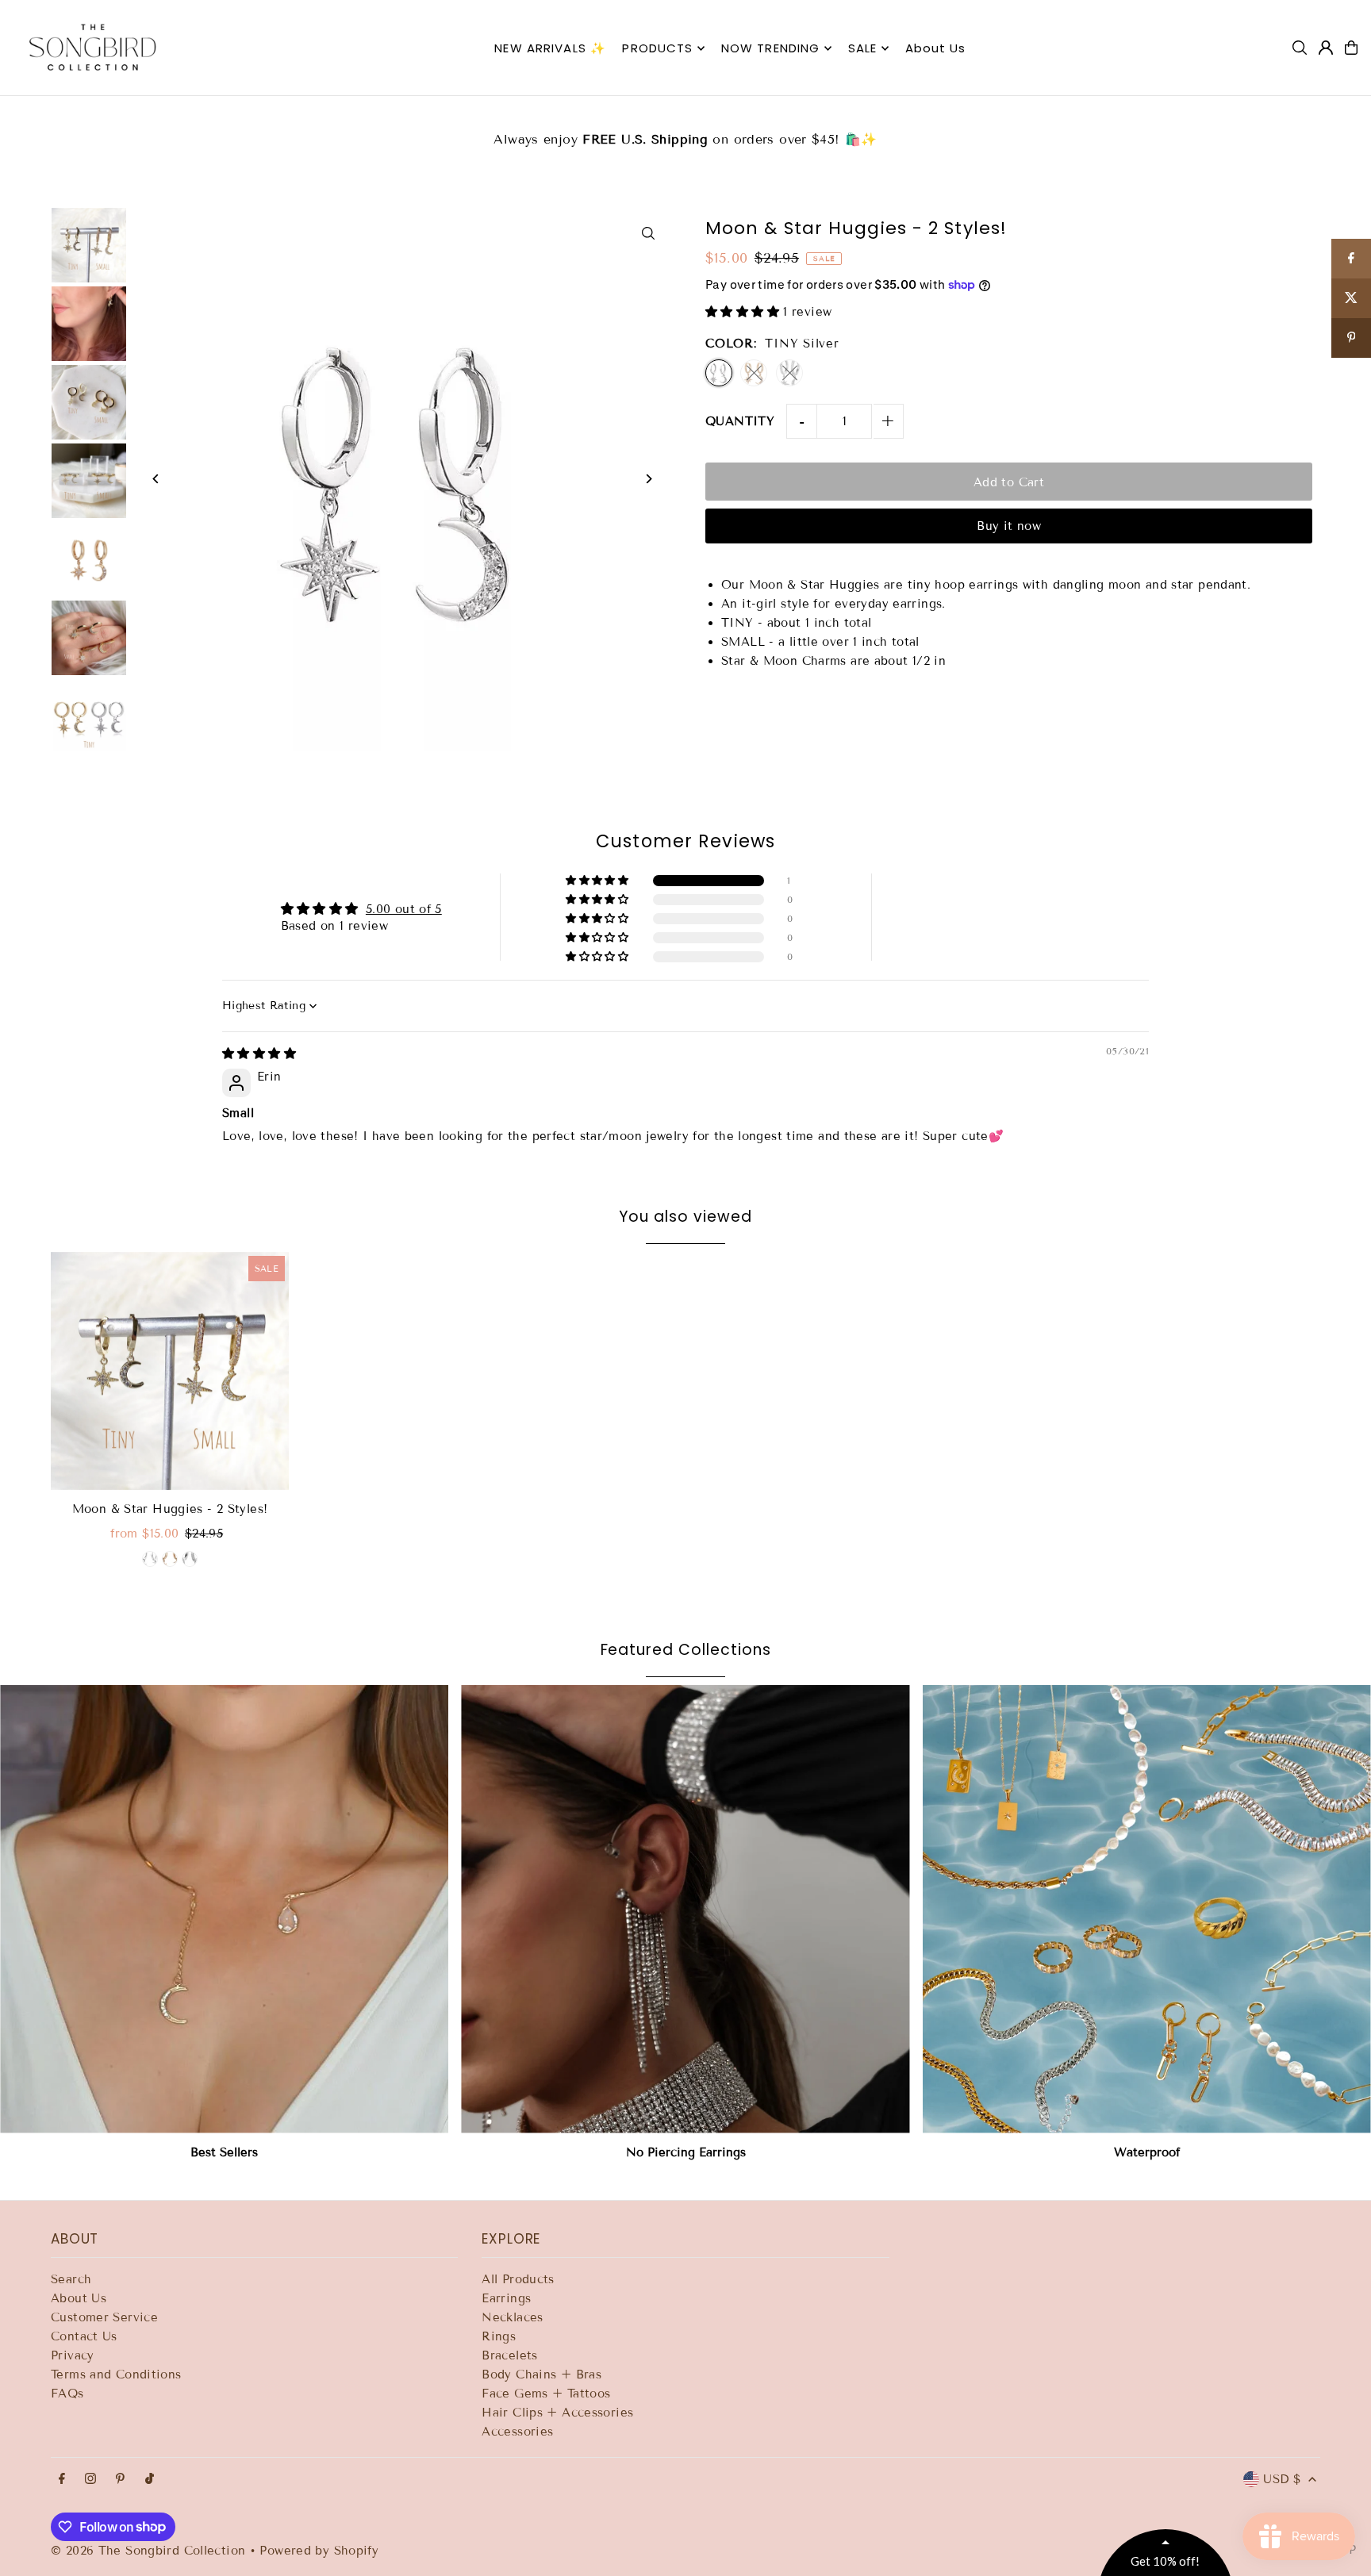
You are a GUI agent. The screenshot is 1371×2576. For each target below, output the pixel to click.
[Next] (648, 479)
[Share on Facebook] (1351, 259)
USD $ (1282, 2479)
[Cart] (1351, 48)
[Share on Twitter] (1351, 298)
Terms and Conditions (116, 2374)
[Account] (1326, 48)
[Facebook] (62, 2480)
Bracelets (509, 2355)
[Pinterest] (120, 2480)
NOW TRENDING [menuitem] (771, 48)
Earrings (506, 2298)
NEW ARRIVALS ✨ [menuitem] (550, 48)
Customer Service (104, 2317)
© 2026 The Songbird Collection (150, 2551)
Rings (499, 2336)
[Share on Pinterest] (1351, 338)
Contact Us (84, 2336)
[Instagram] (90, 2480)
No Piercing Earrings (686, 2152)
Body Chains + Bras (541, 2374)
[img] (259, 1054)
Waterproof (1147, 2152)
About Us (79, 2298)
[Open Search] (1300, 48)
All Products (518, 2279)
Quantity (740, 421)
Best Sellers (224, 2152)
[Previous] (156, 479)
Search (71, 2279)
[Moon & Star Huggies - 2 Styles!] (170, 1371)
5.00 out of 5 (404, 909)
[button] (744, 312)
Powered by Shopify (319, 2551)
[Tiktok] (150, 2480)
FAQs (67, 2394)
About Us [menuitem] (936, 48)
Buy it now (1009, 526)
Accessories (517, 2432)
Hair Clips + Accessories (557, 2413)
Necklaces (512, 2317)
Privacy (73, 2355)
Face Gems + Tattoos (546, 2394)
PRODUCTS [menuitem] (657, 48)
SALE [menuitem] (863, 48)
